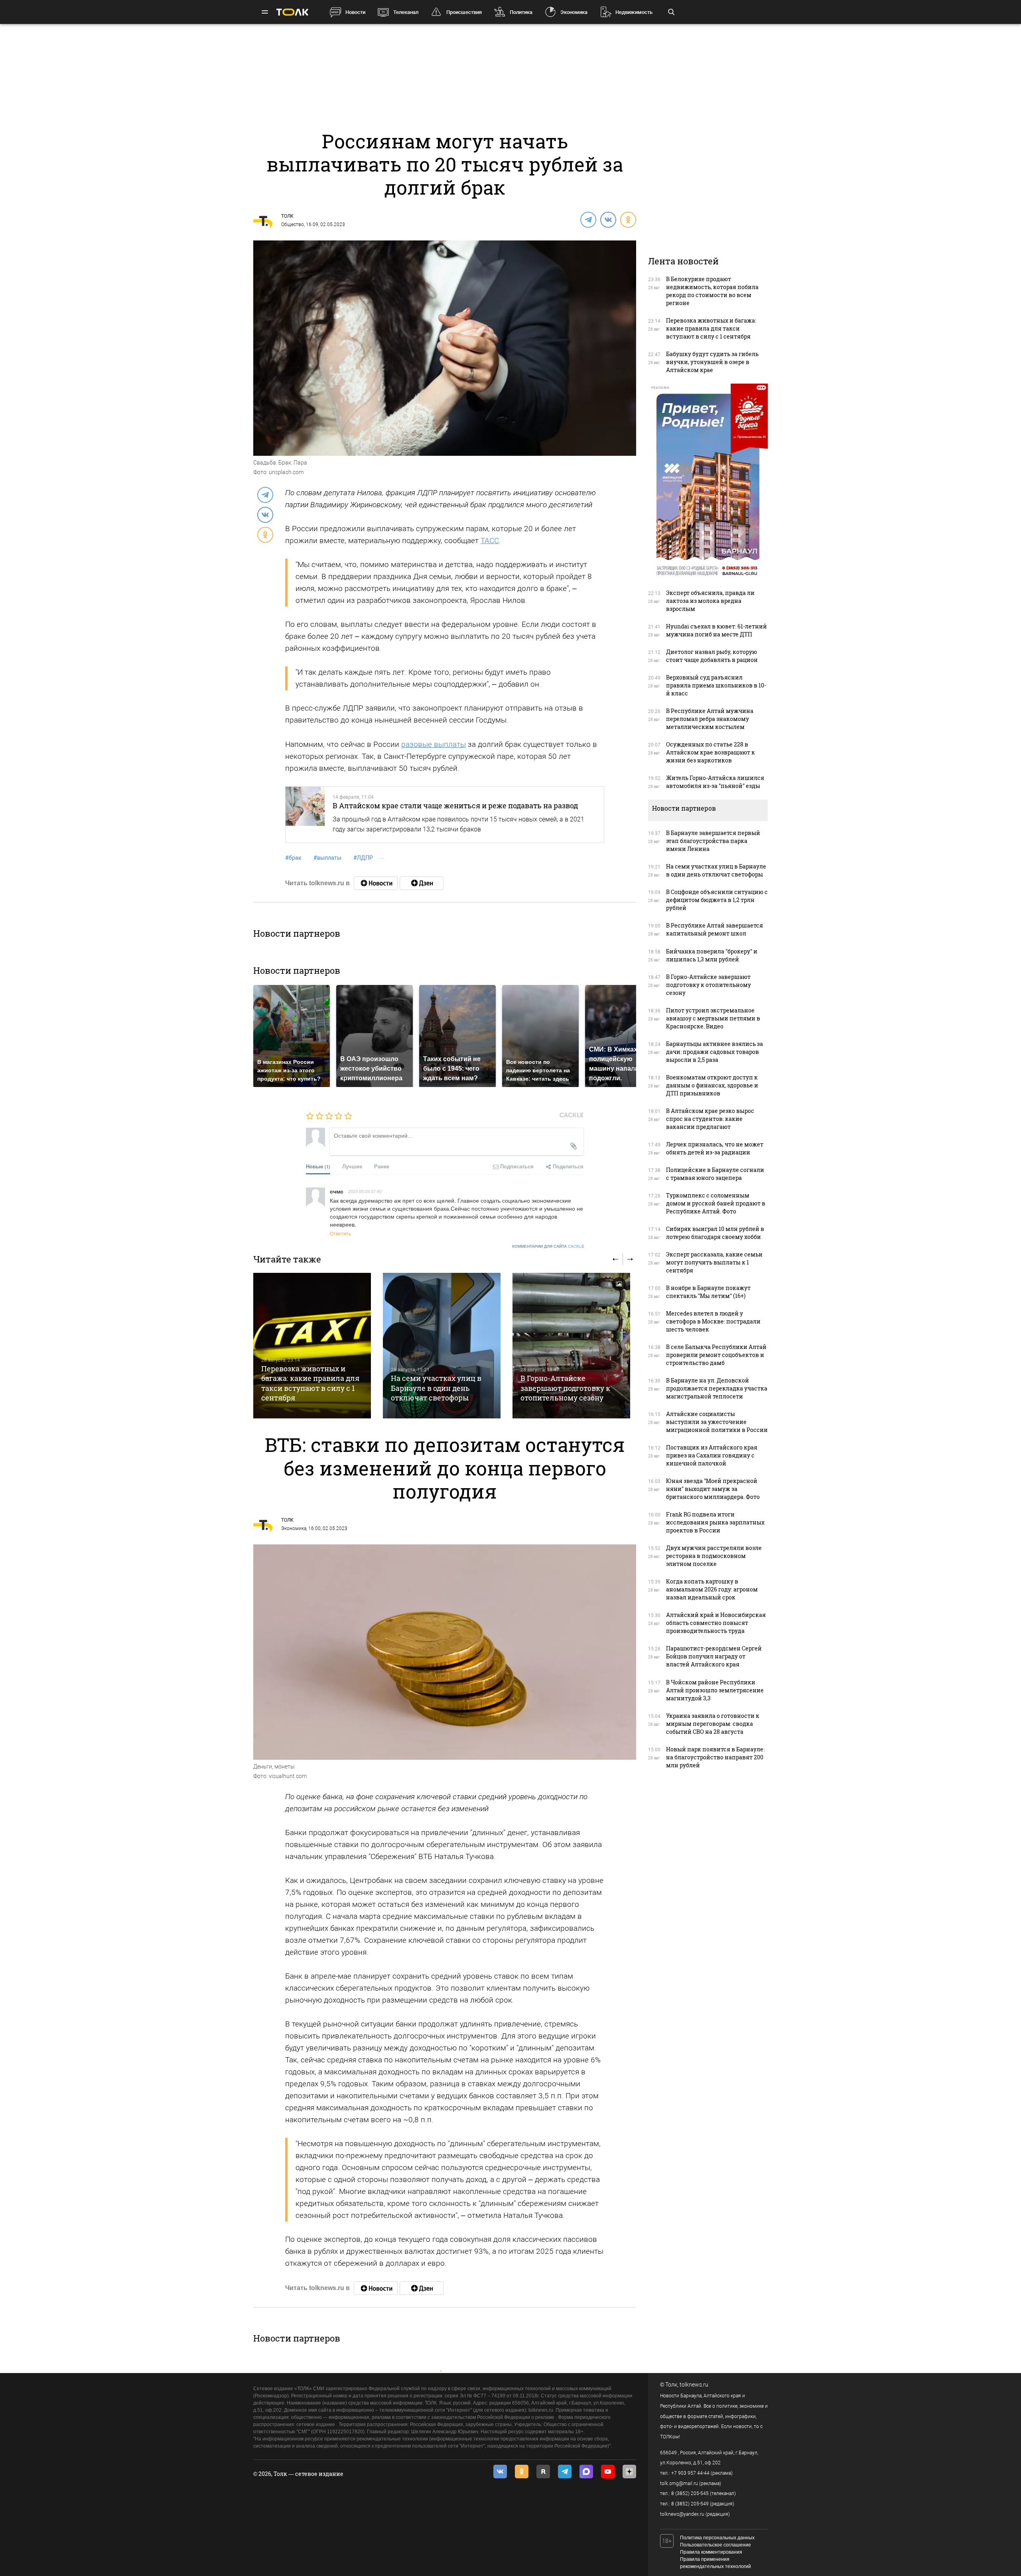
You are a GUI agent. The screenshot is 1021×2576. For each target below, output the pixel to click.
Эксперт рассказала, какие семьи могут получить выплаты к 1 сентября (714, 1262)
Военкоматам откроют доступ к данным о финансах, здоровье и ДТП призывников (712, 1085)
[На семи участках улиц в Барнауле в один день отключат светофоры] (442, 1346)
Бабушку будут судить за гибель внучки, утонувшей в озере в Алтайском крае (712, 362)
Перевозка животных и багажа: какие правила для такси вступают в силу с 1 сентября (310, 1383)
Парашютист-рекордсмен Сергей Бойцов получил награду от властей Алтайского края (714, 1656)
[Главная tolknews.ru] (292, 12)
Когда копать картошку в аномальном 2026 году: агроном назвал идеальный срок (712, 1589)
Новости (355, 12)
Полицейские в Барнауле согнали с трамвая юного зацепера (715, 1174)
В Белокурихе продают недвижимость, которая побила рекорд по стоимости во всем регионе (712, 291)
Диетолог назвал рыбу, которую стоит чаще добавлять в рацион (712, 656)
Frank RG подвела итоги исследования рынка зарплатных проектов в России (715, 1522)
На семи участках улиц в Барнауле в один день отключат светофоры (436, 1388)
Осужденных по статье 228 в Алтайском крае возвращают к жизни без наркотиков (711, 752)
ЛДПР (363, 858)
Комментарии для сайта (548, 1246)
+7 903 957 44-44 (690, 2473)
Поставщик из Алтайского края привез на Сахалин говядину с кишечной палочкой (712, 1455)
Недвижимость (634, 12)
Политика (521, 12)
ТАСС (490, 541)
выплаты (327, 858)
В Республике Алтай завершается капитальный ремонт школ (715, 929)
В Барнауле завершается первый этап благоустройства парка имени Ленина (713, 841)
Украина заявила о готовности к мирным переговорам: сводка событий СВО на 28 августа (713, 1724)
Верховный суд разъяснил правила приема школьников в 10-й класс (716, 685)
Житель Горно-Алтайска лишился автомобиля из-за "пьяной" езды (715, 782)
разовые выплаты (434, 744)
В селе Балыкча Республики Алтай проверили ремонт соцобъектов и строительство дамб (716, 1355)
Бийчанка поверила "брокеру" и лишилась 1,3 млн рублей (712, 955)
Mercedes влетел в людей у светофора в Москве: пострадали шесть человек (713, 1321)
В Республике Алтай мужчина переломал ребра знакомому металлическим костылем (710, 719)
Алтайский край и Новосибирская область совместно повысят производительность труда (716, 1623)
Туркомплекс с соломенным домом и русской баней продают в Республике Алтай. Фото (716, 1203)
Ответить (340, 1233)
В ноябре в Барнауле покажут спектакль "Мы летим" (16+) (708, 1292)
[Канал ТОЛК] (422, 883)
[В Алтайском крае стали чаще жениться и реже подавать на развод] (305, 815)
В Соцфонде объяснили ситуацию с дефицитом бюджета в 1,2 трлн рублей (717, 900)
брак (293, 858)
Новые (318, 1166)
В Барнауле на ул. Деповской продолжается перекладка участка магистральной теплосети (717, 1388)
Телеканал (406, 12)
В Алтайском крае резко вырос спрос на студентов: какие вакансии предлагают (710, 1119)
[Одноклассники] (628, 219)
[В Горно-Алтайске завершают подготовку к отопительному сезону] (571, 1346)
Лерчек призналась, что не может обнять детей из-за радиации (715, 1148)
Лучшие (352, 1166)
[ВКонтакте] (608, 219)
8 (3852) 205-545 (690, 2493)
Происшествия (464, 12)
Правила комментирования (711, 2552)
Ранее (382, 1166)
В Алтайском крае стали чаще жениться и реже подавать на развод (455, 805)
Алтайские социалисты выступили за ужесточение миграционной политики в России (717, 1422)
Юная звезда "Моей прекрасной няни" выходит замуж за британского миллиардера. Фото (713, 1489)
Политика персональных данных (717, 2538)
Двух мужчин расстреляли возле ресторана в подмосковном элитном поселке (714, 1556)
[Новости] (376, 883)
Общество (293, 225)
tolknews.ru (694, 2385)
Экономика (574, 12)
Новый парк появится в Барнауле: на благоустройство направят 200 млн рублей (715, 1757)
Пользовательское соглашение (715, 2545)
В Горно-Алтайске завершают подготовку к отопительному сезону (565, 1388)
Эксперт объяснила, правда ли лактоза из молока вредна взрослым (710, 601)
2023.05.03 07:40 (365, 1191)
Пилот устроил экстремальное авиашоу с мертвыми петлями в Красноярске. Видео (713, 1018)
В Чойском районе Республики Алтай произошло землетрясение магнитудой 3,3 (715, 1690)
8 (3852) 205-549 (690, 2504)
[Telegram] (588, 219)
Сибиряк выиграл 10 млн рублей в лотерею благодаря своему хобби (715, 1233)
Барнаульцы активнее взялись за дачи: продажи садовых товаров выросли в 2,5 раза (715, 1052)
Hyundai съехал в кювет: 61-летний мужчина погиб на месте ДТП (716, 630)
